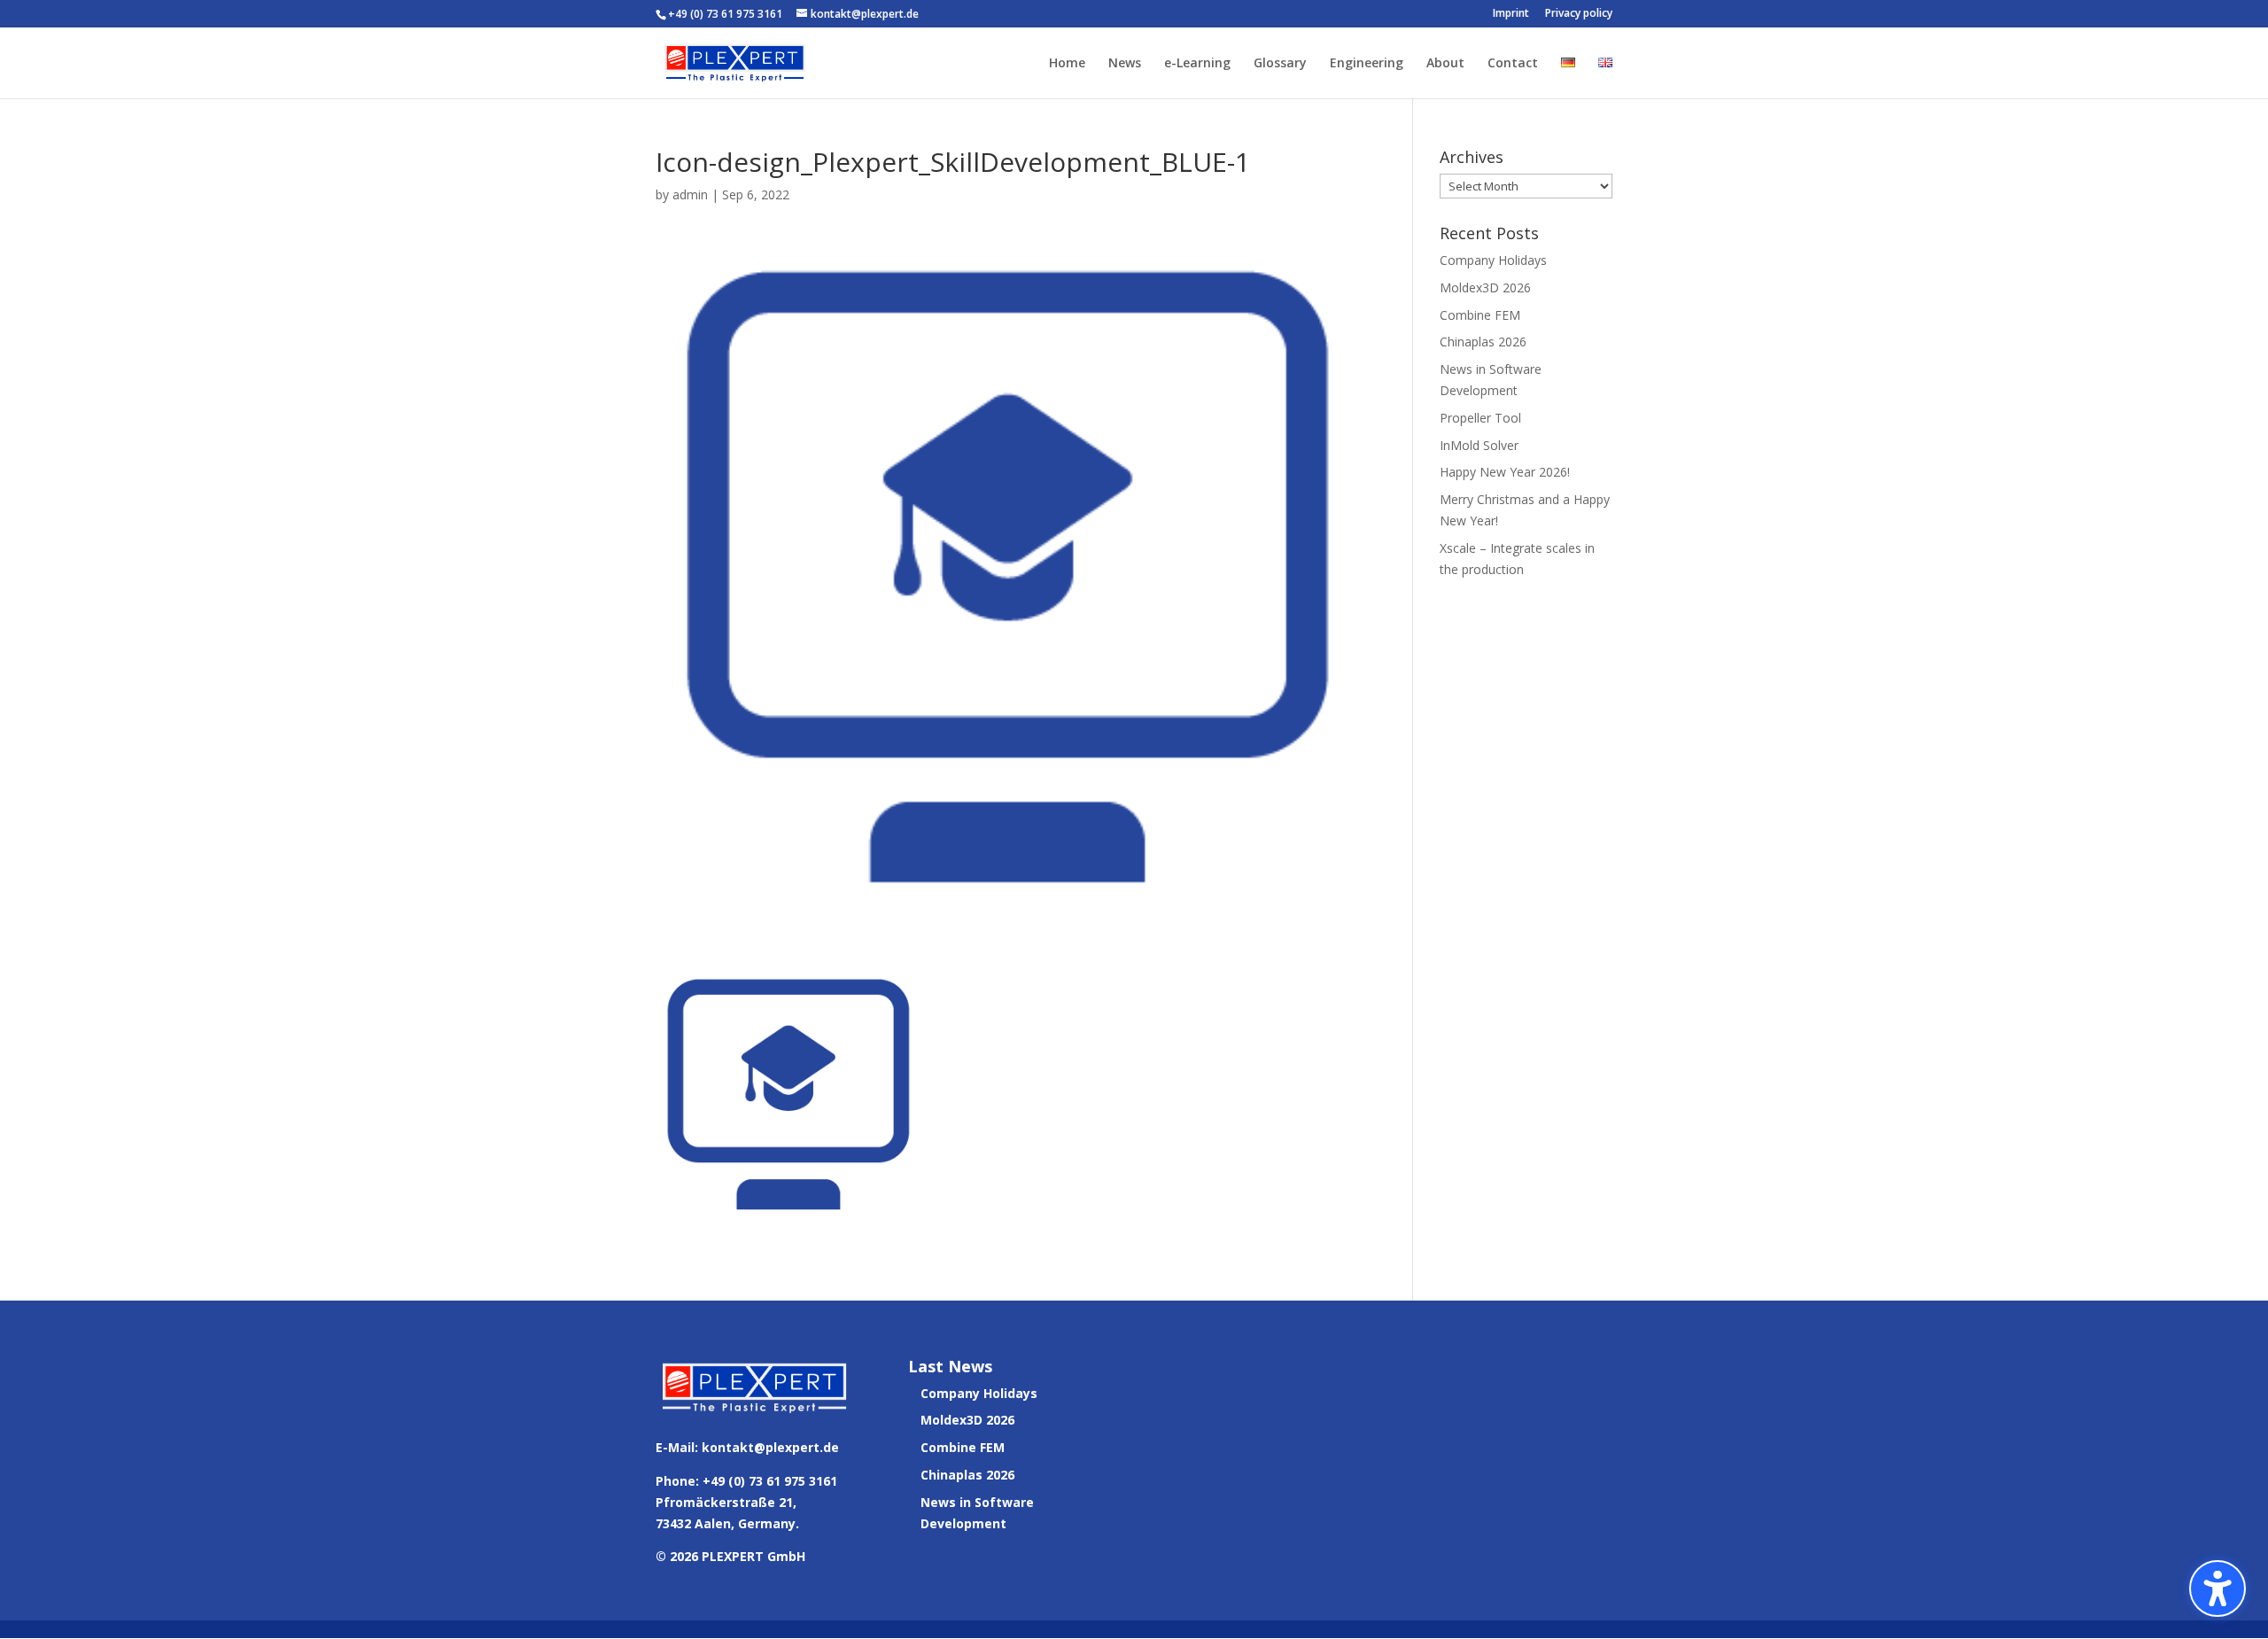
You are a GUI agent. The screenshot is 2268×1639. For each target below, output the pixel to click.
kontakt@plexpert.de (770, 1447)
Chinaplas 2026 (1483, 342)
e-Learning (1197, 64)
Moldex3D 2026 (1485, 287)
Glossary (1280, 64)
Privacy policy (1579, 14)
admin (690, 194)
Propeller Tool (1480, 418)
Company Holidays (1493, 260)
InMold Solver (1479, 445)
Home (1067, 64)
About (1445, 64)
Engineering (1367, 64)
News (1125, 64)
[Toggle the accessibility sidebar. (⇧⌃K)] (2218, 1589)
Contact (1513, 64)
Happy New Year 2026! (1505, 472)
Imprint (1511, 14)
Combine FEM (1480, 315)
